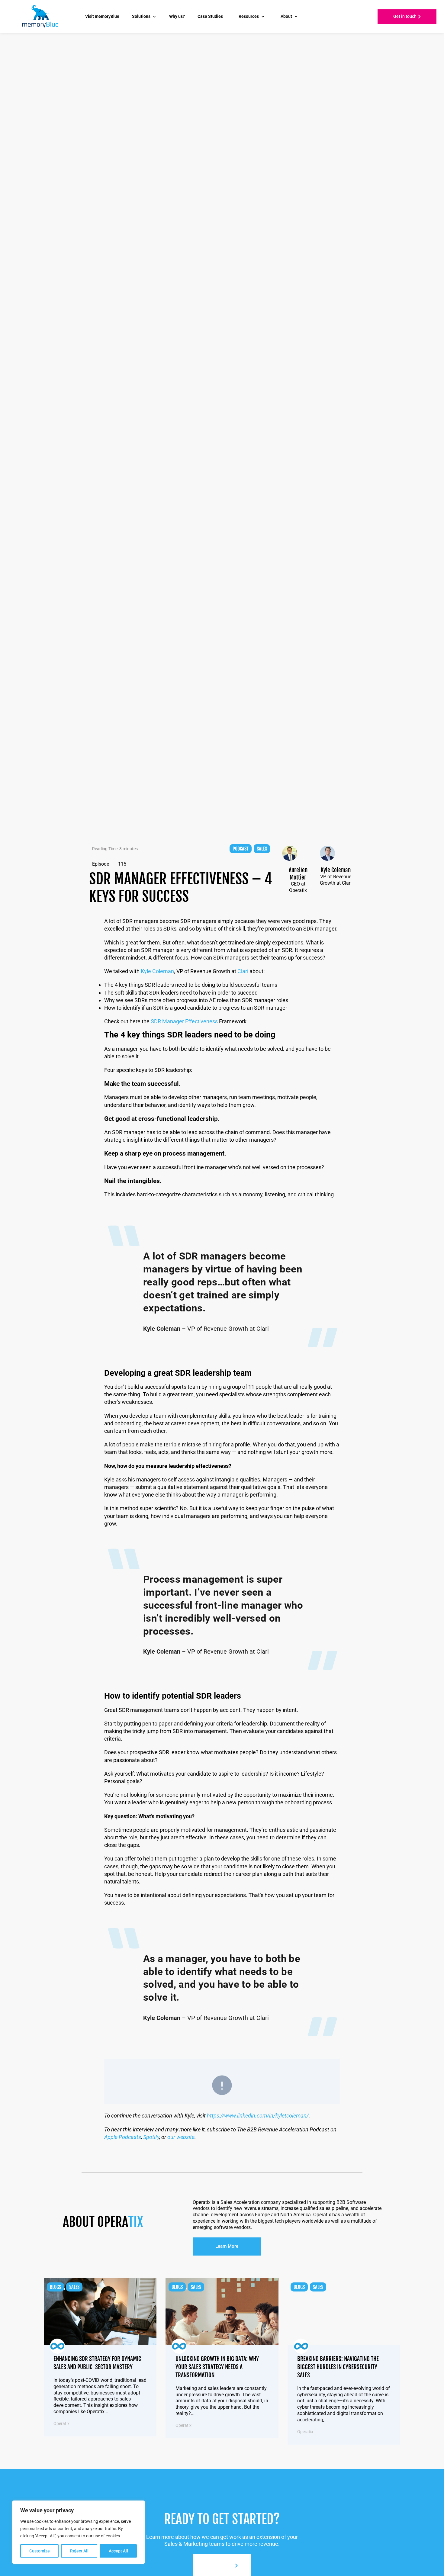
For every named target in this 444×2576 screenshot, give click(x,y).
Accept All (118, 2551)
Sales (262, 849)
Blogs (55, 2287)
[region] (79, 2532)
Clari (243, 971)
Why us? (177, 16)
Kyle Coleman (157, 971)
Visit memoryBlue (102, 16)
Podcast (241, 849)
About (286, 16)
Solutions (141, 16)
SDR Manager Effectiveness (185, 1021)
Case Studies (210, 16)
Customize (40, 2551)
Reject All (79, 2551)
